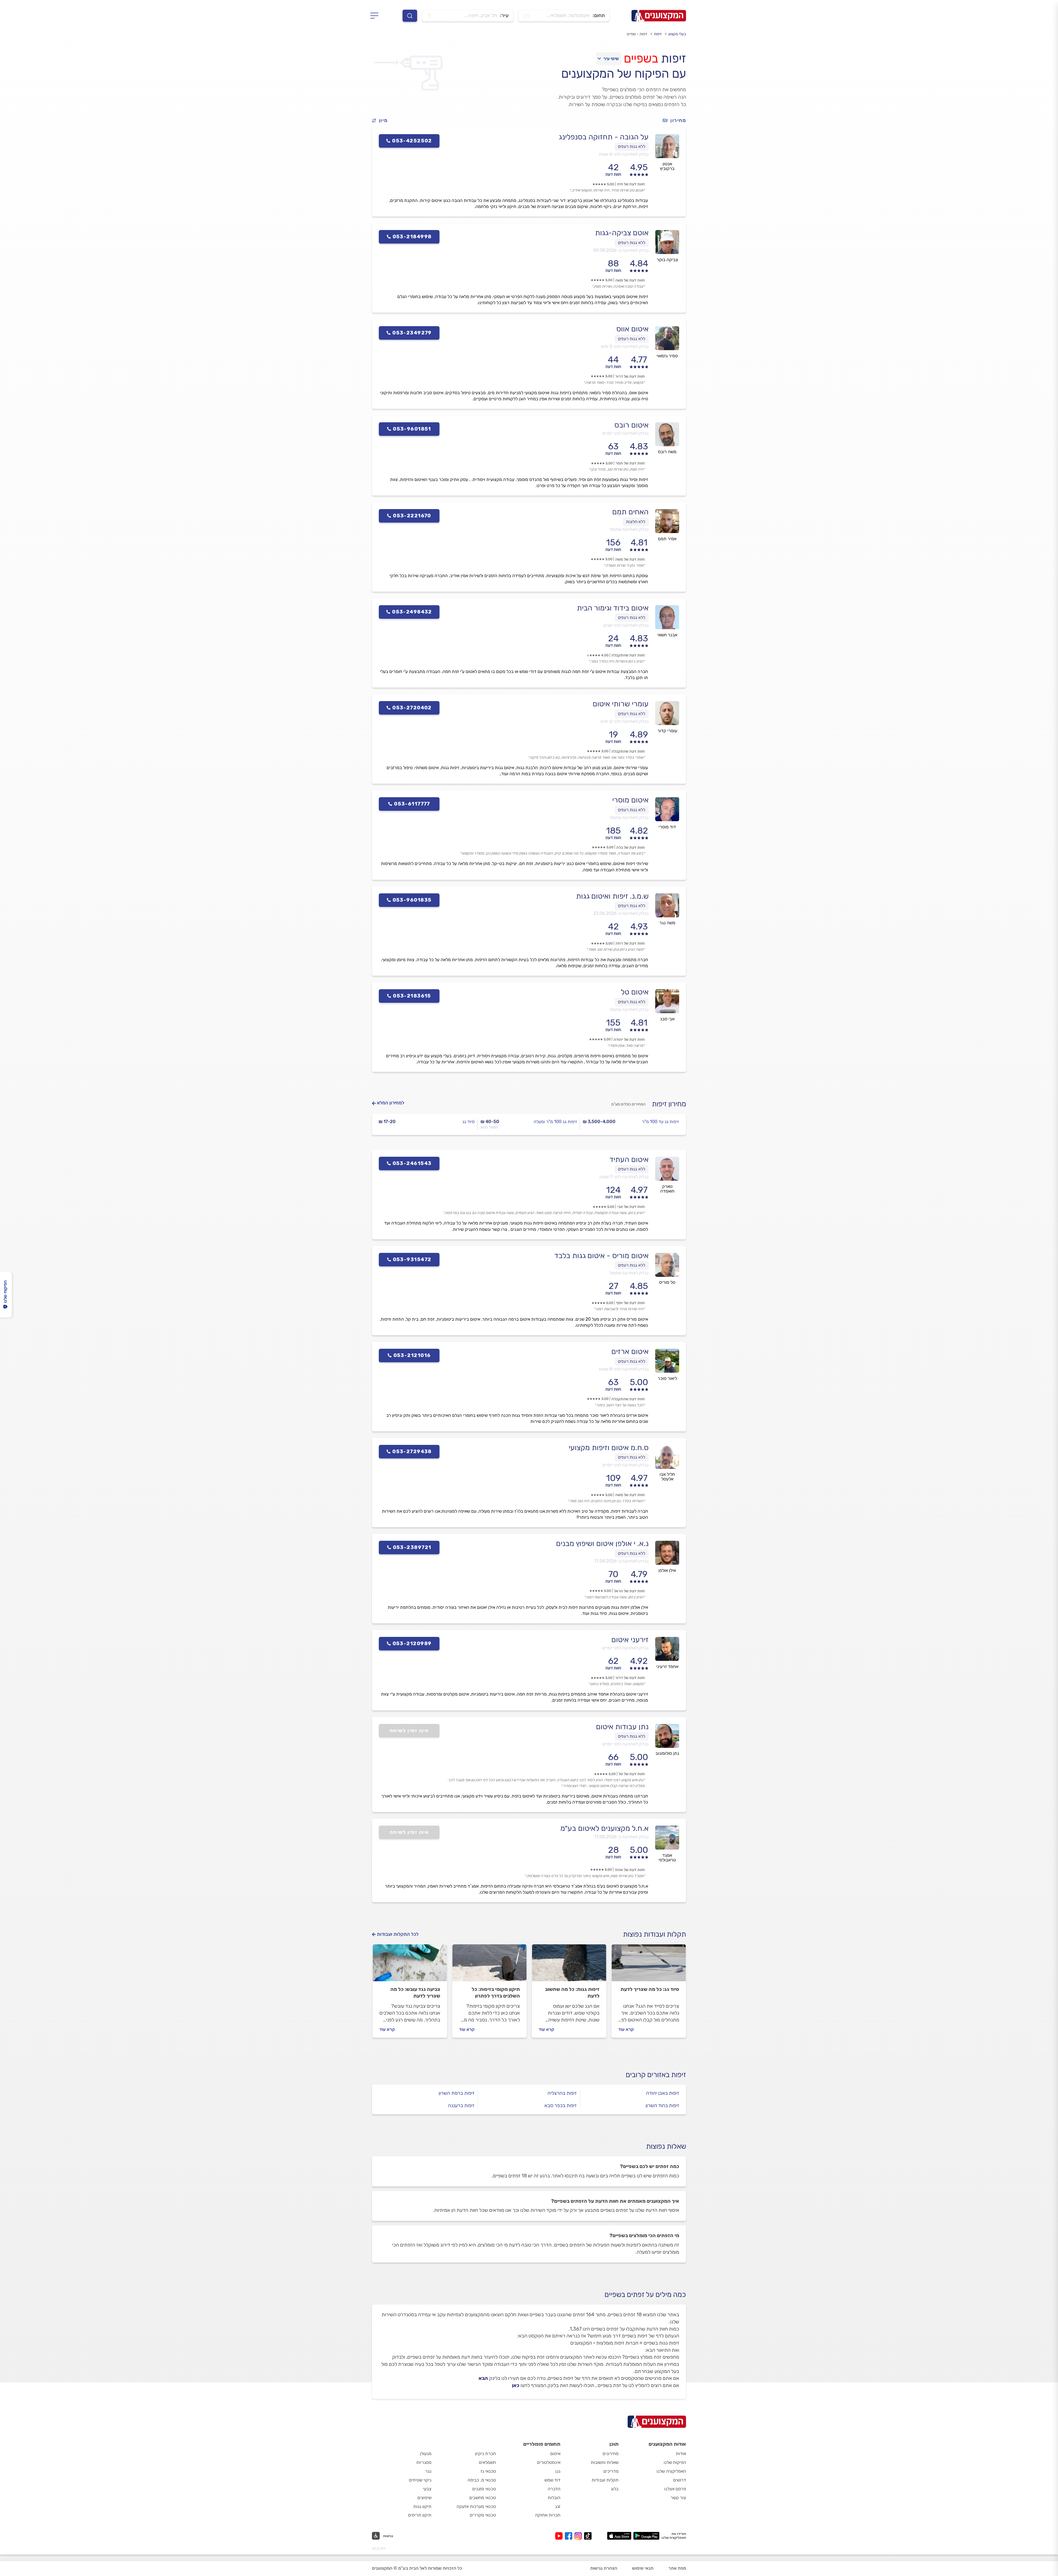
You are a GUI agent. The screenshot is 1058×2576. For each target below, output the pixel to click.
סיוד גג (469, 1122)
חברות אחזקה (548, 2515)
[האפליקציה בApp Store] (619, 2536)
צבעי (427, 2489)
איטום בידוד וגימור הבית (613, 608)
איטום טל (635, 992)
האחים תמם (630, 512)
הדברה (554, 2489)
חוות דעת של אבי (631, 1207)
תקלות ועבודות (605, 2480)
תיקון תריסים (420, 2515)
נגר (428, 2471)
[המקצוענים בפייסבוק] (570, 2536)
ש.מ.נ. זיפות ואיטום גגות (612, 896)
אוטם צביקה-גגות (622, 233)
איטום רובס (631, 425)
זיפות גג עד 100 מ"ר (660, 1122)
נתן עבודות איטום (622, 1727)
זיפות (658, 34)
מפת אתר (677, 2568)
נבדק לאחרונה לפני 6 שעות (624, 154)
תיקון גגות (422, 2506)
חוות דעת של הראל (629, 1591)
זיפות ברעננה (461, 2105)
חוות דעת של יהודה (629, 1040)
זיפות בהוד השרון (662, 2105)
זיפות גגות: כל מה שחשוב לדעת (572, 1993)
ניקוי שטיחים (420, 2480)
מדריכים (611, 2471)
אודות (681, 2454)
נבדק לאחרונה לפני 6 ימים (625, 721)
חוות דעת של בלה (631, 848)
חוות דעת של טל (632, 1774)
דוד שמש (552, 2480)
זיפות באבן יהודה (663, 2093)
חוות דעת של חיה (631, 184)
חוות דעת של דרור (630, 376)
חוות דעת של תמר (630, 463)
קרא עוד (626, 2029)
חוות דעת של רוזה (630, 943)
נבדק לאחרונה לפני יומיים (625, 433)
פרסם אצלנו (675, 2489)
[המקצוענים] (659, 16)
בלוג (615, 2489)
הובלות (554, 2498)
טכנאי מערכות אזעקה (476, 2506)
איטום (555, 2454)
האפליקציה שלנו (671, 2471)
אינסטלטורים (549, 2462)
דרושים (680, 2480)
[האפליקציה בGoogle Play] (647, 2536)
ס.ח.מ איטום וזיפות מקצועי (609, 1448)
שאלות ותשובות (605, 2462)
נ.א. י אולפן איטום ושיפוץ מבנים (602, 1544)
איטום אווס (632, 329)
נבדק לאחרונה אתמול (629, 529)
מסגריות (424, 2462)
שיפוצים (424, 2498)
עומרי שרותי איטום (621, 704)
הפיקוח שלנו (675, 2462)
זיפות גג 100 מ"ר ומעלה (555, 1122)
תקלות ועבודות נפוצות (654, 1934)
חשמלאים (487, 2462)
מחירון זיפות (669, 1104)
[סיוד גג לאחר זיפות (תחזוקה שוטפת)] (649, 1965)
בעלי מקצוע (677, 34)
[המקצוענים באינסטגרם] (579, 2536)
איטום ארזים (630, 1351)
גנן (558, 2471)
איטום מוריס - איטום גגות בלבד (601, 1256)
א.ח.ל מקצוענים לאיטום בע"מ (604, 1828)
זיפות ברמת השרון (457, 2093)
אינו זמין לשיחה (409, 1731)
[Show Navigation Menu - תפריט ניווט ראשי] (376, 16)
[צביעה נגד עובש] (410, 1965)
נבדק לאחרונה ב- (621, 250)
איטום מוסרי (630, 800)
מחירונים (611, 2454)
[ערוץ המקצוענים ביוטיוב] (560, 2536)
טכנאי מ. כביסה (482, 2480)
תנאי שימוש (643, 2568)
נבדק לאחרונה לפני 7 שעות (624, 1177)
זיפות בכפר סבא (561, 2105)
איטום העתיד (629, 1159)
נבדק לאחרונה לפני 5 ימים (625, 346)
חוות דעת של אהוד (630, 1870)
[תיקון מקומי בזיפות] (489, 1965)
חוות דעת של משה (630, 280)
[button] (382, 121)
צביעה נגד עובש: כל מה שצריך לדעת (415, 1993)
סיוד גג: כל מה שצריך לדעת (650, 1989)
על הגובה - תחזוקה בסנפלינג (604, 137)
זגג (558, 2506)
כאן (516, 2385)
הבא (483, 2378)
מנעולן (426, 2454)
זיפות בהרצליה (562, 2093)
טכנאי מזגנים (484, 2489)
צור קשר (678, 2498)
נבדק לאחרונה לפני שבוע (626, 625)
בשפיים (641, 58)
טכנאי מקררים (483, 2515)
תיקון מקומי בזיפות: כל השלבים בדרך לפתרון (496, 1993)
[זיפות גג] (569, 1965)
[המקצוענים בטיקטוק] (588, 2536)
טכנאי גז (488, 2471)
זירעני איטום (630, 1640)
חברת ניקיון (485, 2454)
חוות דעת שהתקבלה (628, 655)
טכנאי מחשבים (483, 2498)
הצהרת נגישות (604, 2568)
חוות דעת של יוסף (630, 1303)
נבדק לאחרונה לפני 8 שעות (624, 1369)
